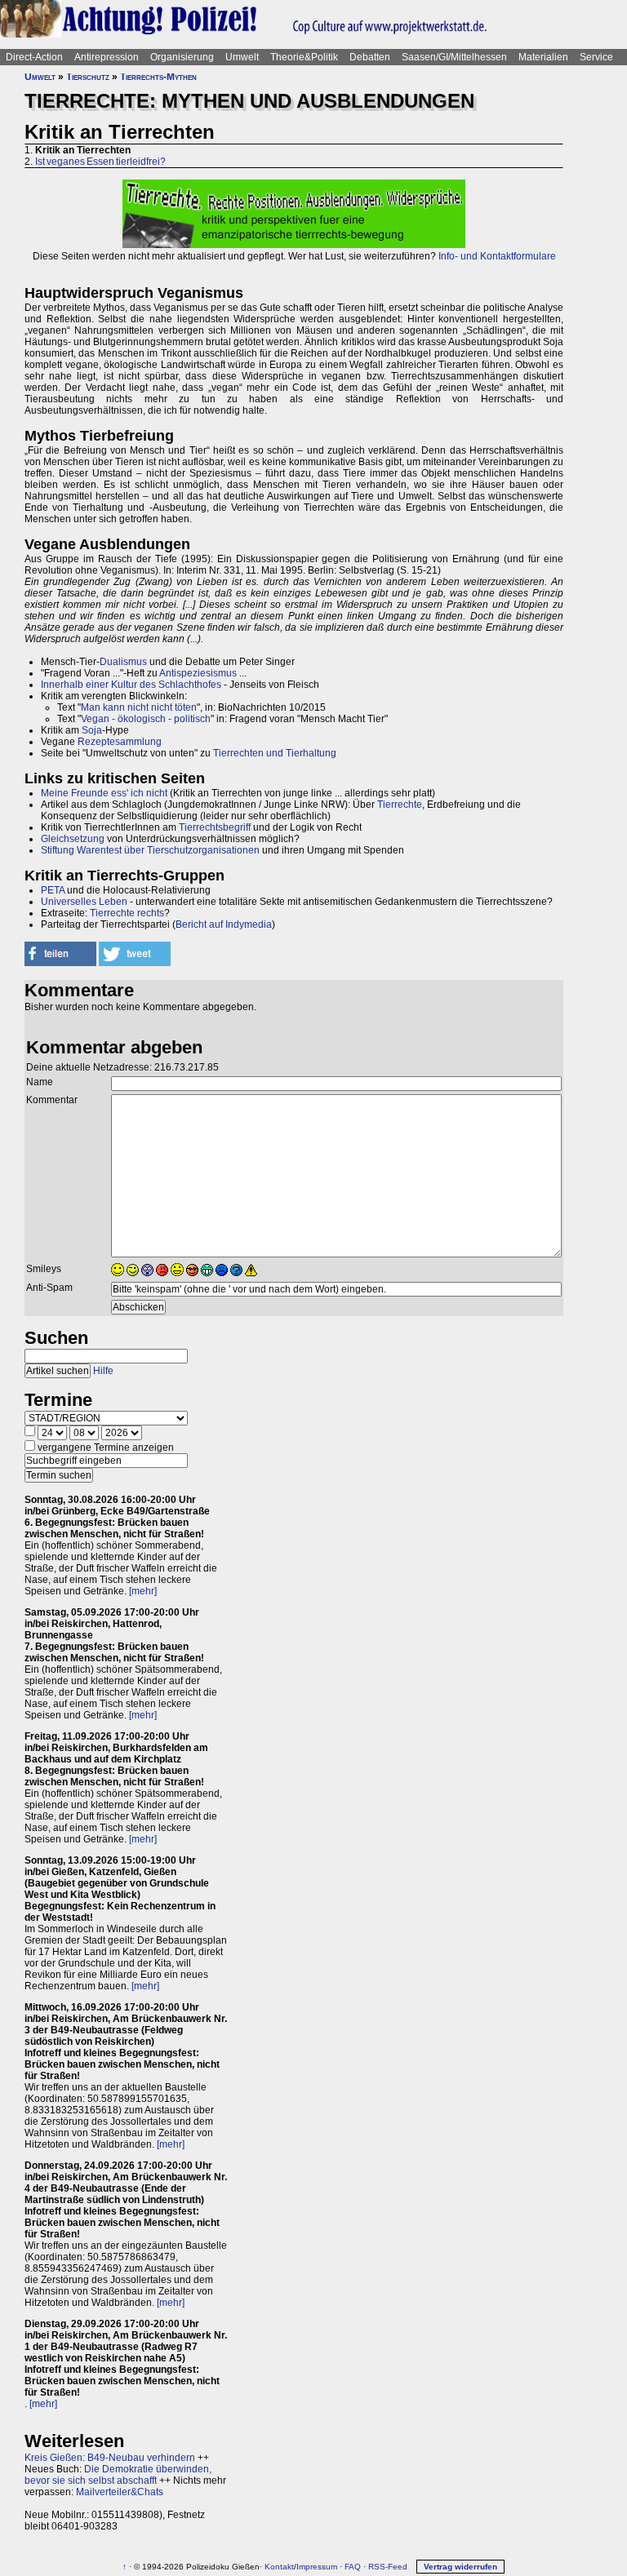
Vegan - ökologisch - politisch (146, 719)
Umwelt (242, 57)
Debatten (370, 57)
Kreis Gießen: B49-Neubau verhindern (110, 2458)
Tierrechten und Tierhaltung (275, 753)
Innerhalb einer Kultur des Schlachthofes (131, 685)
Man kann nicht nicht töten (139, 707)
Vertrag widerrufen (460, 2567)
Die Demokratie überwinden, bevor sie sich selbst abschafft (118, 2475)
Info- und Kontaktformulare (497, 256)
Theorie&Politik (304, 57)
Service (596, 57)
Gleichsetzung (73, 839)
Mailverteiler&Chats (120, 2492)
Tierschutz (88, 77)
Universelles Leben (84, 902)
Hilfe (103, 1371)
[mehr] (143, 1591)
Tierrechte (400, 805)
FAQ (353, 2567)
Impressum (317, 2567)
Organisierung (182, 57)
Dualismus (123, 662)
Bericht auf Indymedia (224, 924)
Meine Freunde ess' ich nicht (104, 793)
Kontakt (279, 2567)
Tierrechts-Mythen (158, 77)
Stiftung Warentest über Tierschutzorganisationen (150, 850)
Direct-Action (34, 57)
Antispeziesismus (198, 673)
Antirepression (107, 57)
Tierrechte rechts (127, 913)
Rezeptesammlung (120, 742)
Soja (92, 730)
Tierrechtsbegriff (215, 827)
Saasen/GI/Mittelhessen (454, 57)
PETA (53, 890)
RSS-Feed (388, 2567)
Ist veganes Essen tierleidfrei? (100, 162)
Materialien (543, 57)
